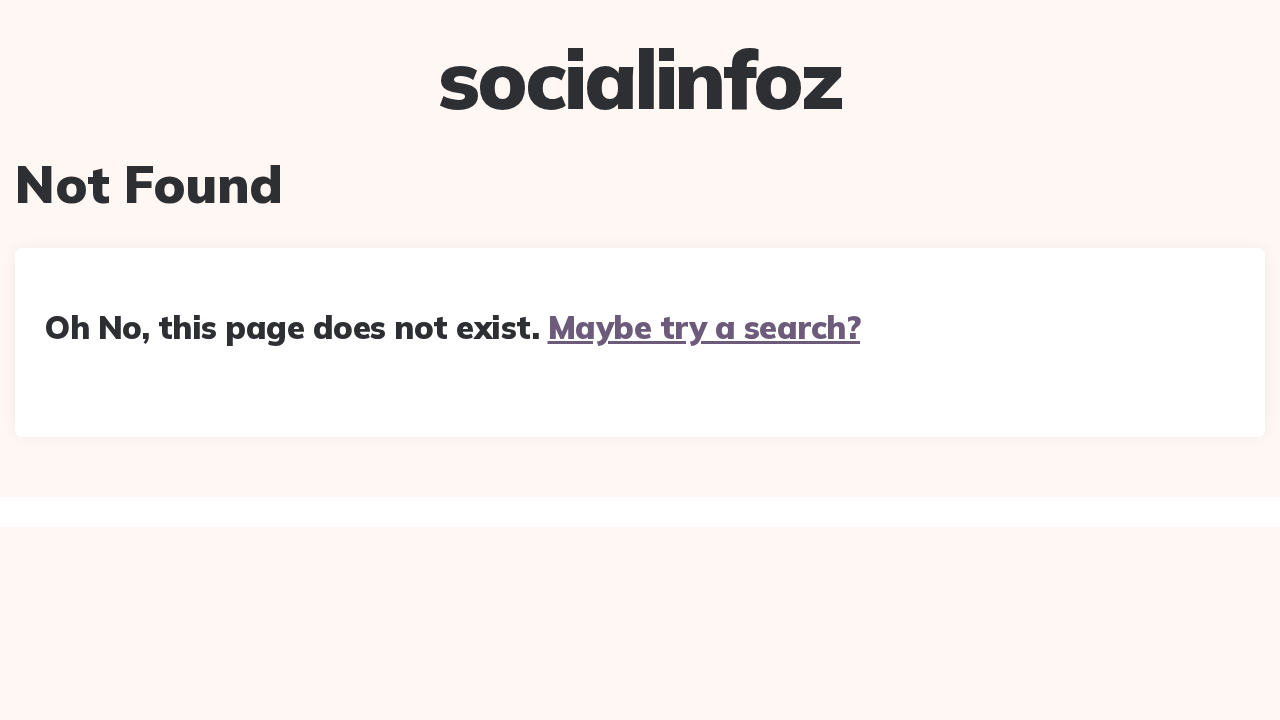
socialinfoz (640, 79)
